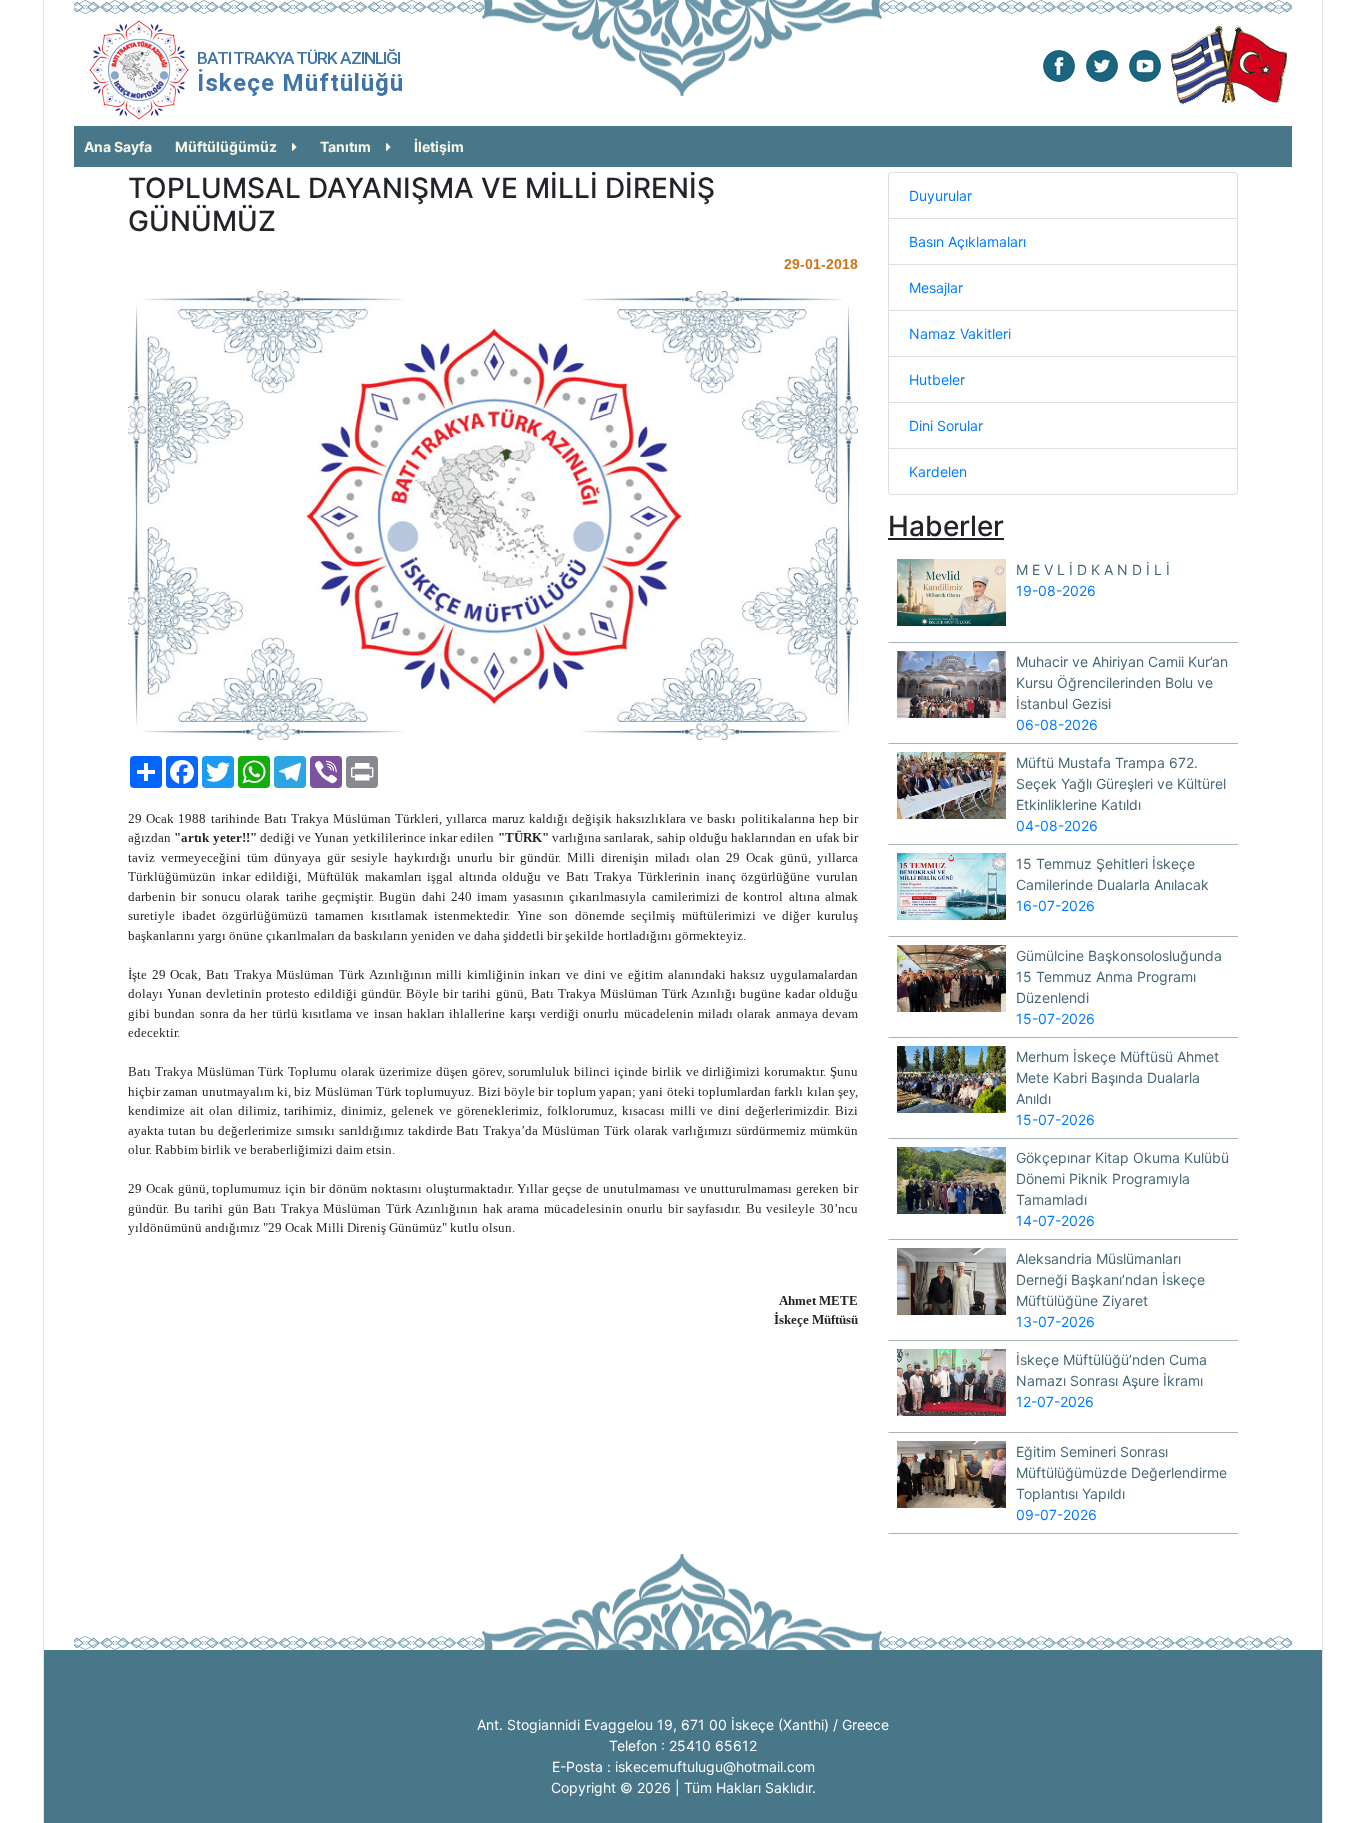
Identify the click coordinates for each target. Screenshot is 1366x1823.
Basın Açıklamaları (967, 241)
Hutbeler (937, 379)
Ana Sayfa (118, 146)
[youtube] (1145, 64)
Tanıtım (345, 146)
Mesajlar (936, 287)
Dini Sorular (946, 425)
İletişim (439, 146)
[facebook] (1059, 64)
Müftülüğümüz (226, 146)
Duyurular (940, 195)
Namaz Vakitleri (960, 333)
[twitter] (1102, 64)
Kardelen (938, 471)
